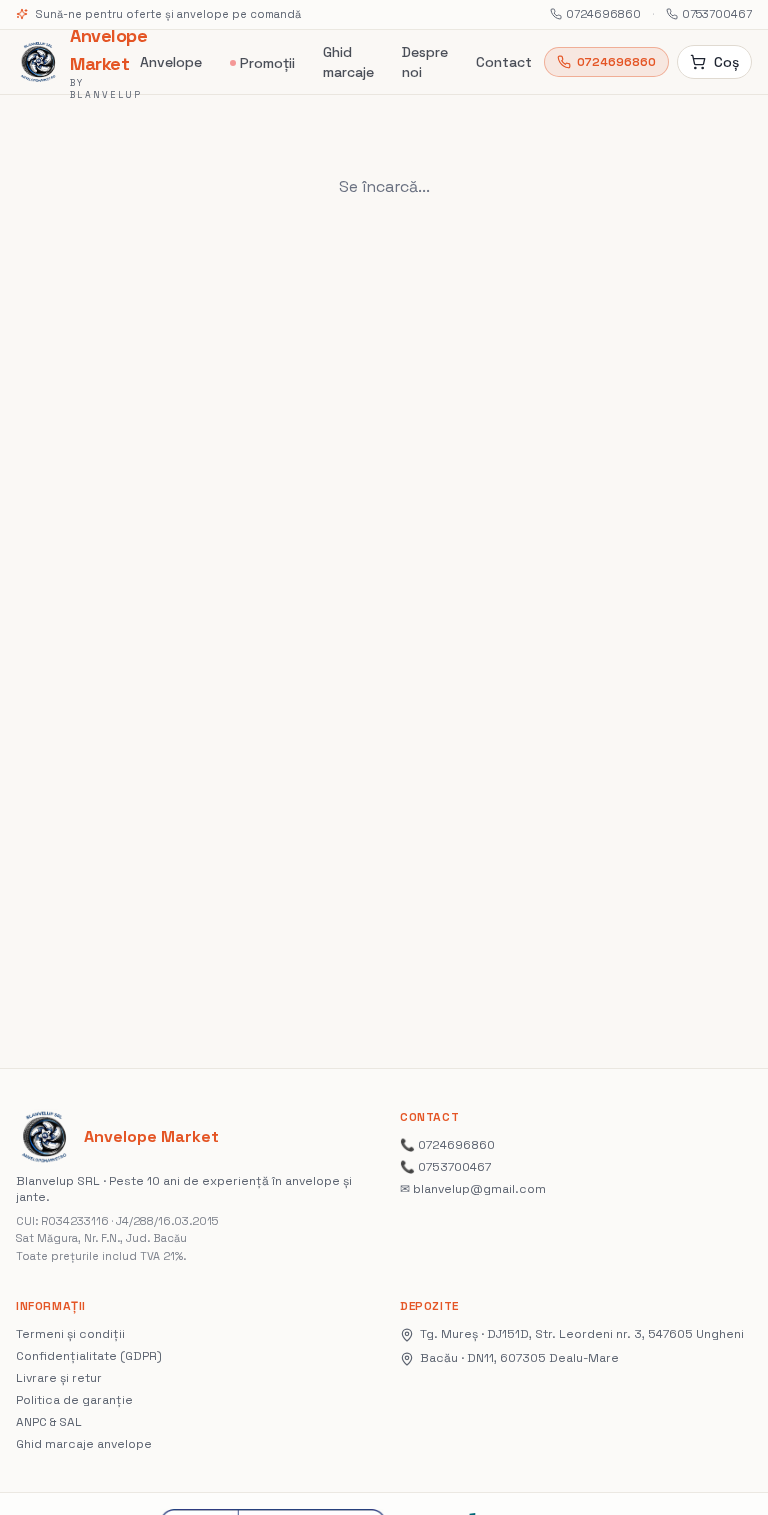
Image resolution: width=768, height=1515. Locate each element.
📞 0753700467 (445, 1167)
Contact (504, 62)
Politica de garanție (74, 1400)
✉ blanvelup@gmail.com (473, 1189)
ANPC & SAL (49, 1422)
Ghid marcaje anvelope (84, 1444)
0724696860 (603, 14)
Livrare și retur (59, 1378)
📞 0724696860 (447, 1145)
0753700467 (717, 14)
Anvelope (171, 62)
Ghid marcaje (348, 62)
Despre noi (425, 62)
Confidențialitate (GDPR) (89, 1356)
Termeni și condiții (70, 1334)
